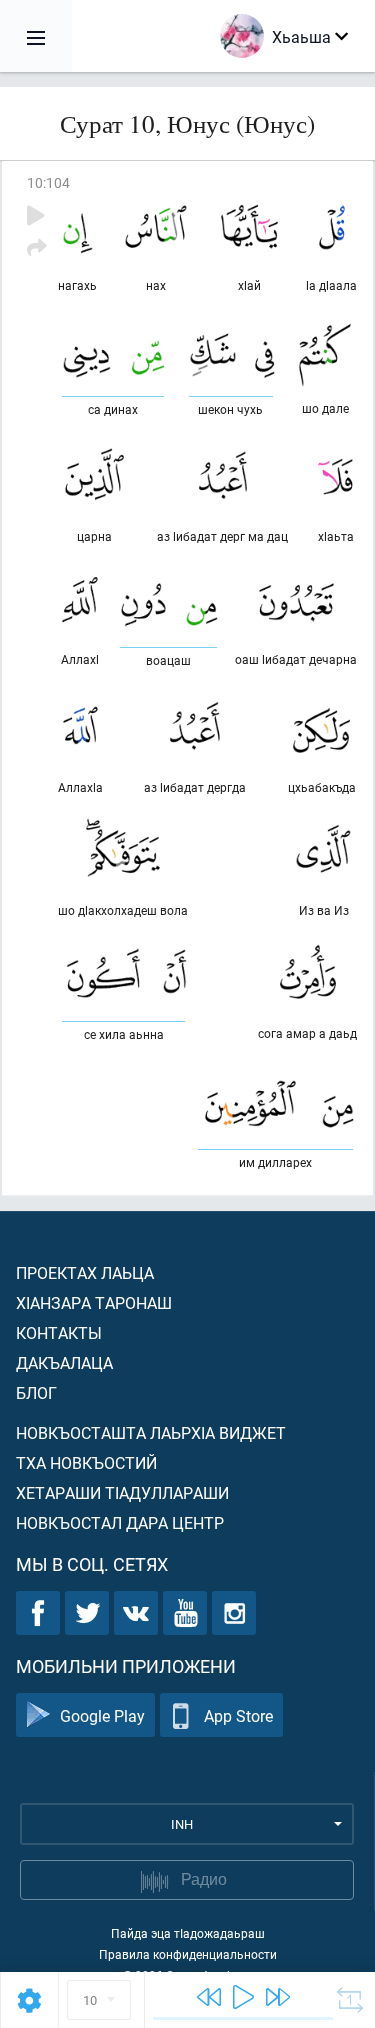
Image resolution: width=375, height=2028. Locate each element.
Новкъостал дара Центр (120, 1522)
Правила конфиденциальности (188, 1954)
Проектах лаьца (85, 1272)
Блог (36, 1392)
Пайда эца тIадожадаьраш (188, 1933)
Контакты (59, 1332)
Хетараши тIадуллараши (122, 1492)
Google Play (102, 1715)
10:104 (48, 182)
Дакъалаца (64, 1362)
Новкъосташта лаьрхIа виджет (151, 1432)
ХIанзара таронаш (94, 1302)
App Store (238, 1715)
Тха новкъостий (86, 1462)
